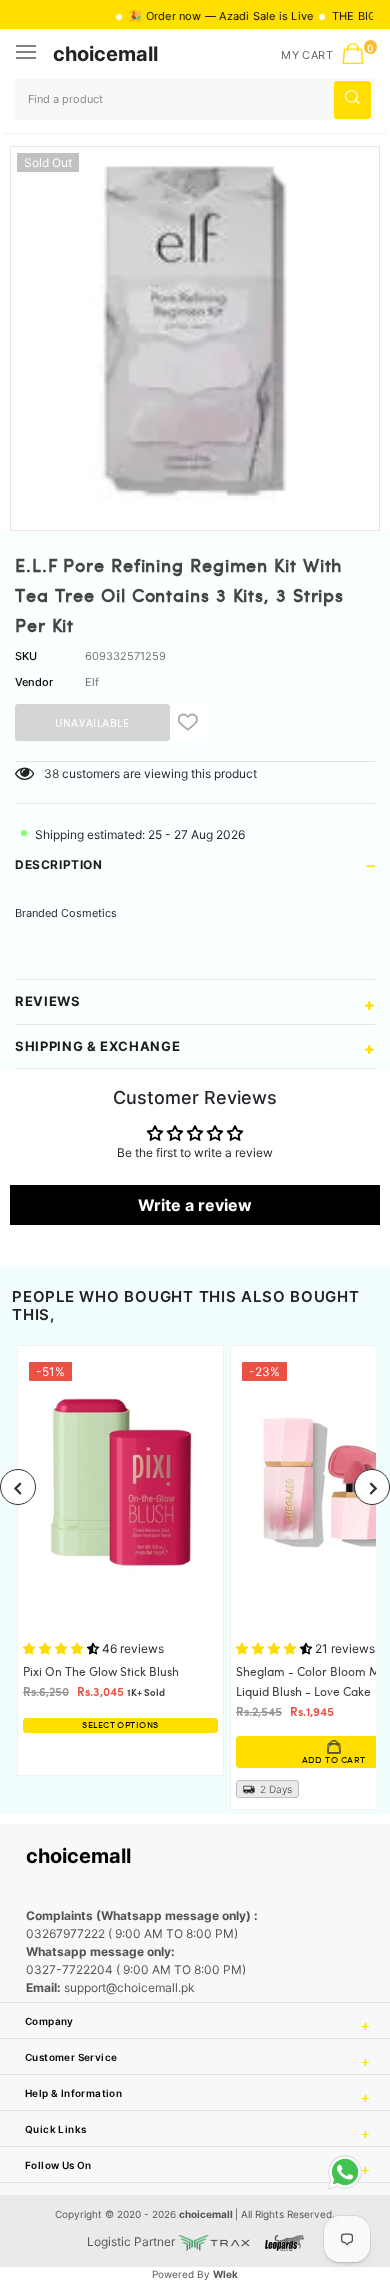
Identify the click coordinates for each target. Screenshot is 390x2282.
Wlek (225, 2274)
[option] (195, 331)
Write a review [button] (195, 1205)
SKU (26, 656)
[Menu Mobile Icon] (28, 54)
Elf (92, 682)
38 (51, 773)
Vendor (34, 682)
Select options (120, 1725)
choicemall (105, 54)
